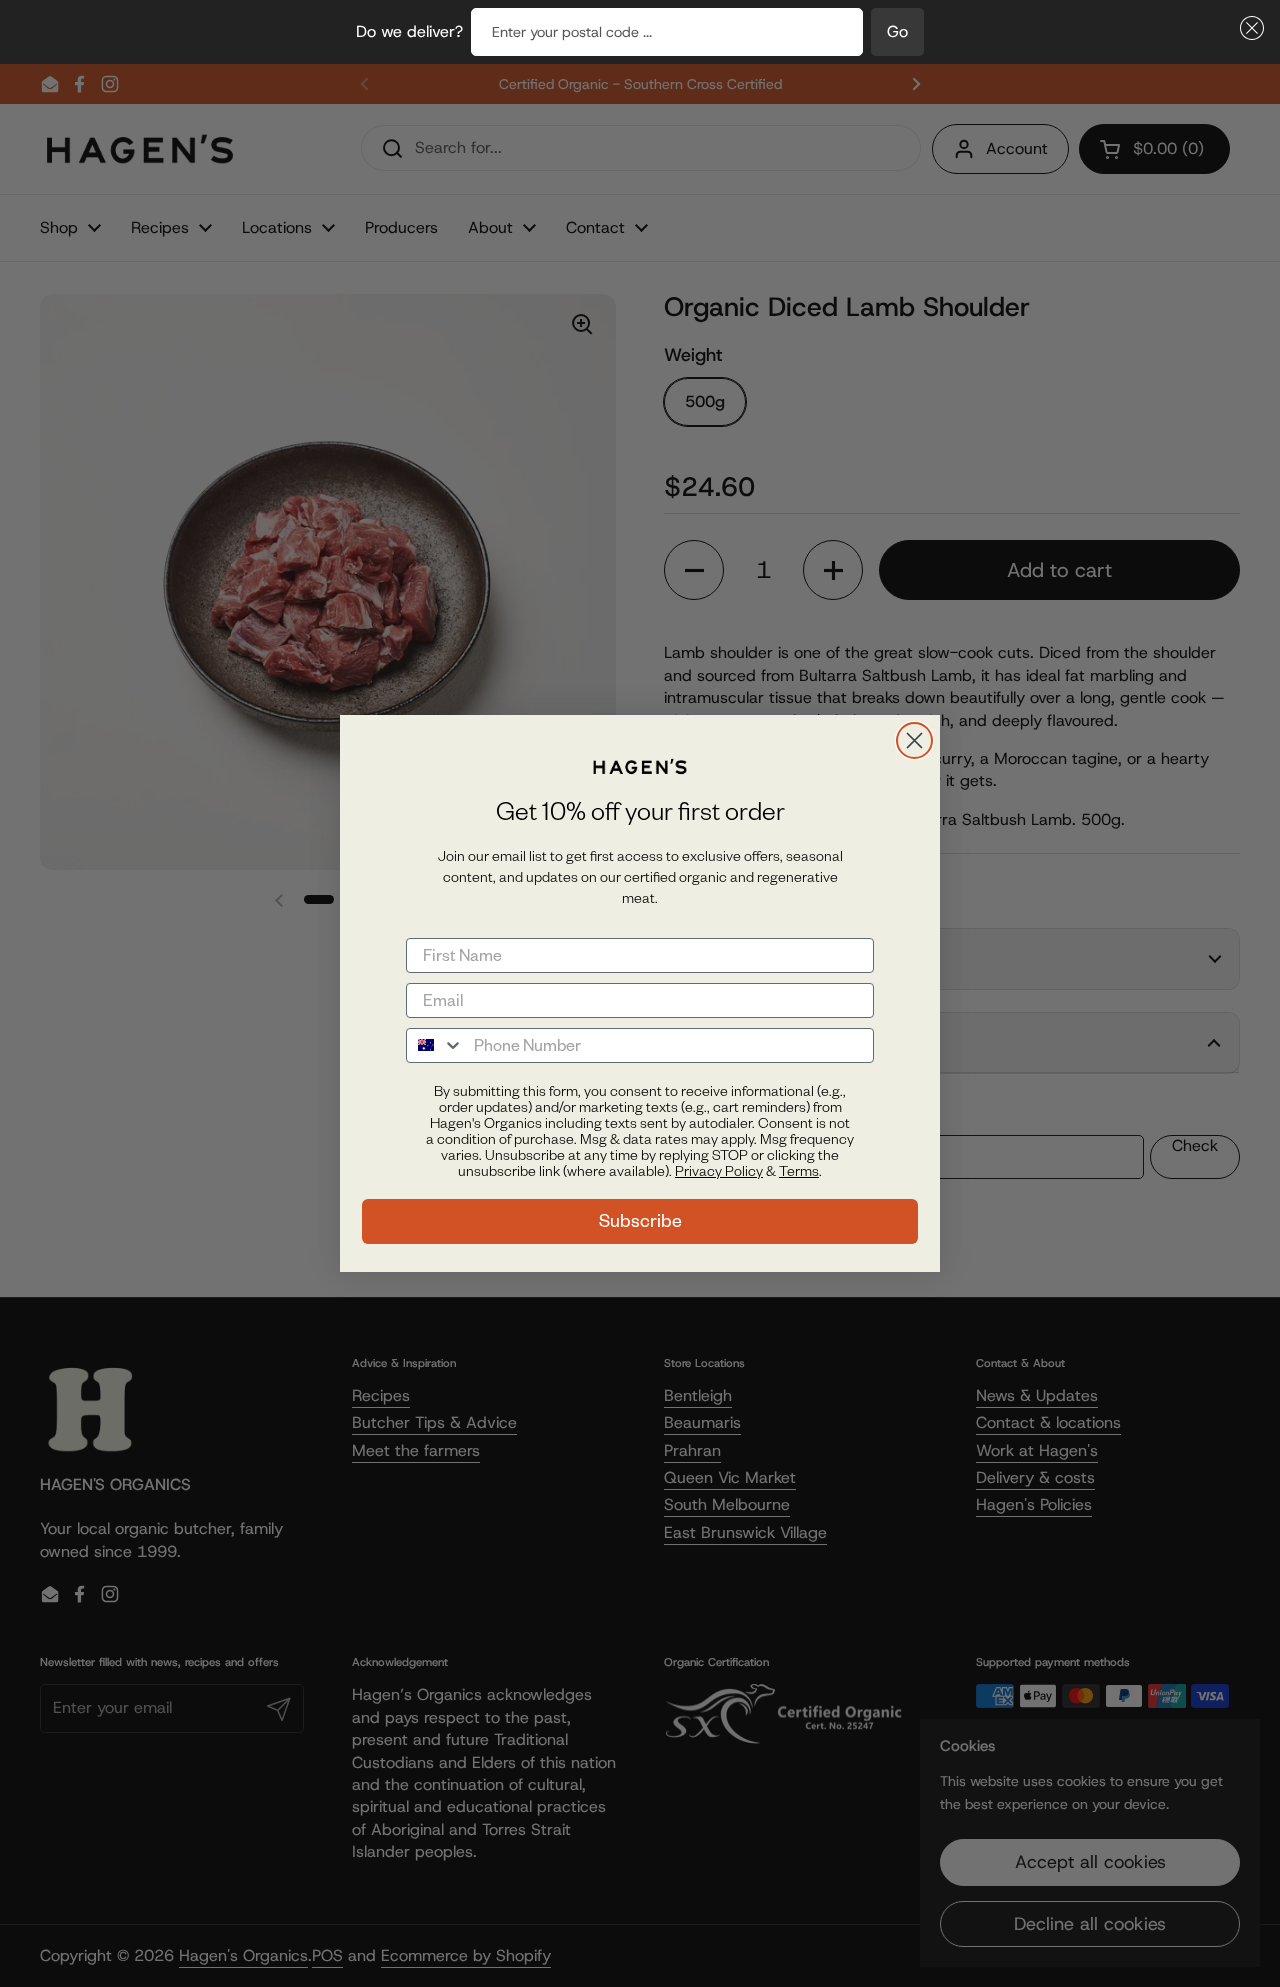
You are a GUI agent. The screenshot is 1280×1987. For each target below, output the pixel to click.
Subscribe (640, 1220)
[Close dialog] (914, 740)
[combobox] (435, 1045)
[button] (1248, 28)
